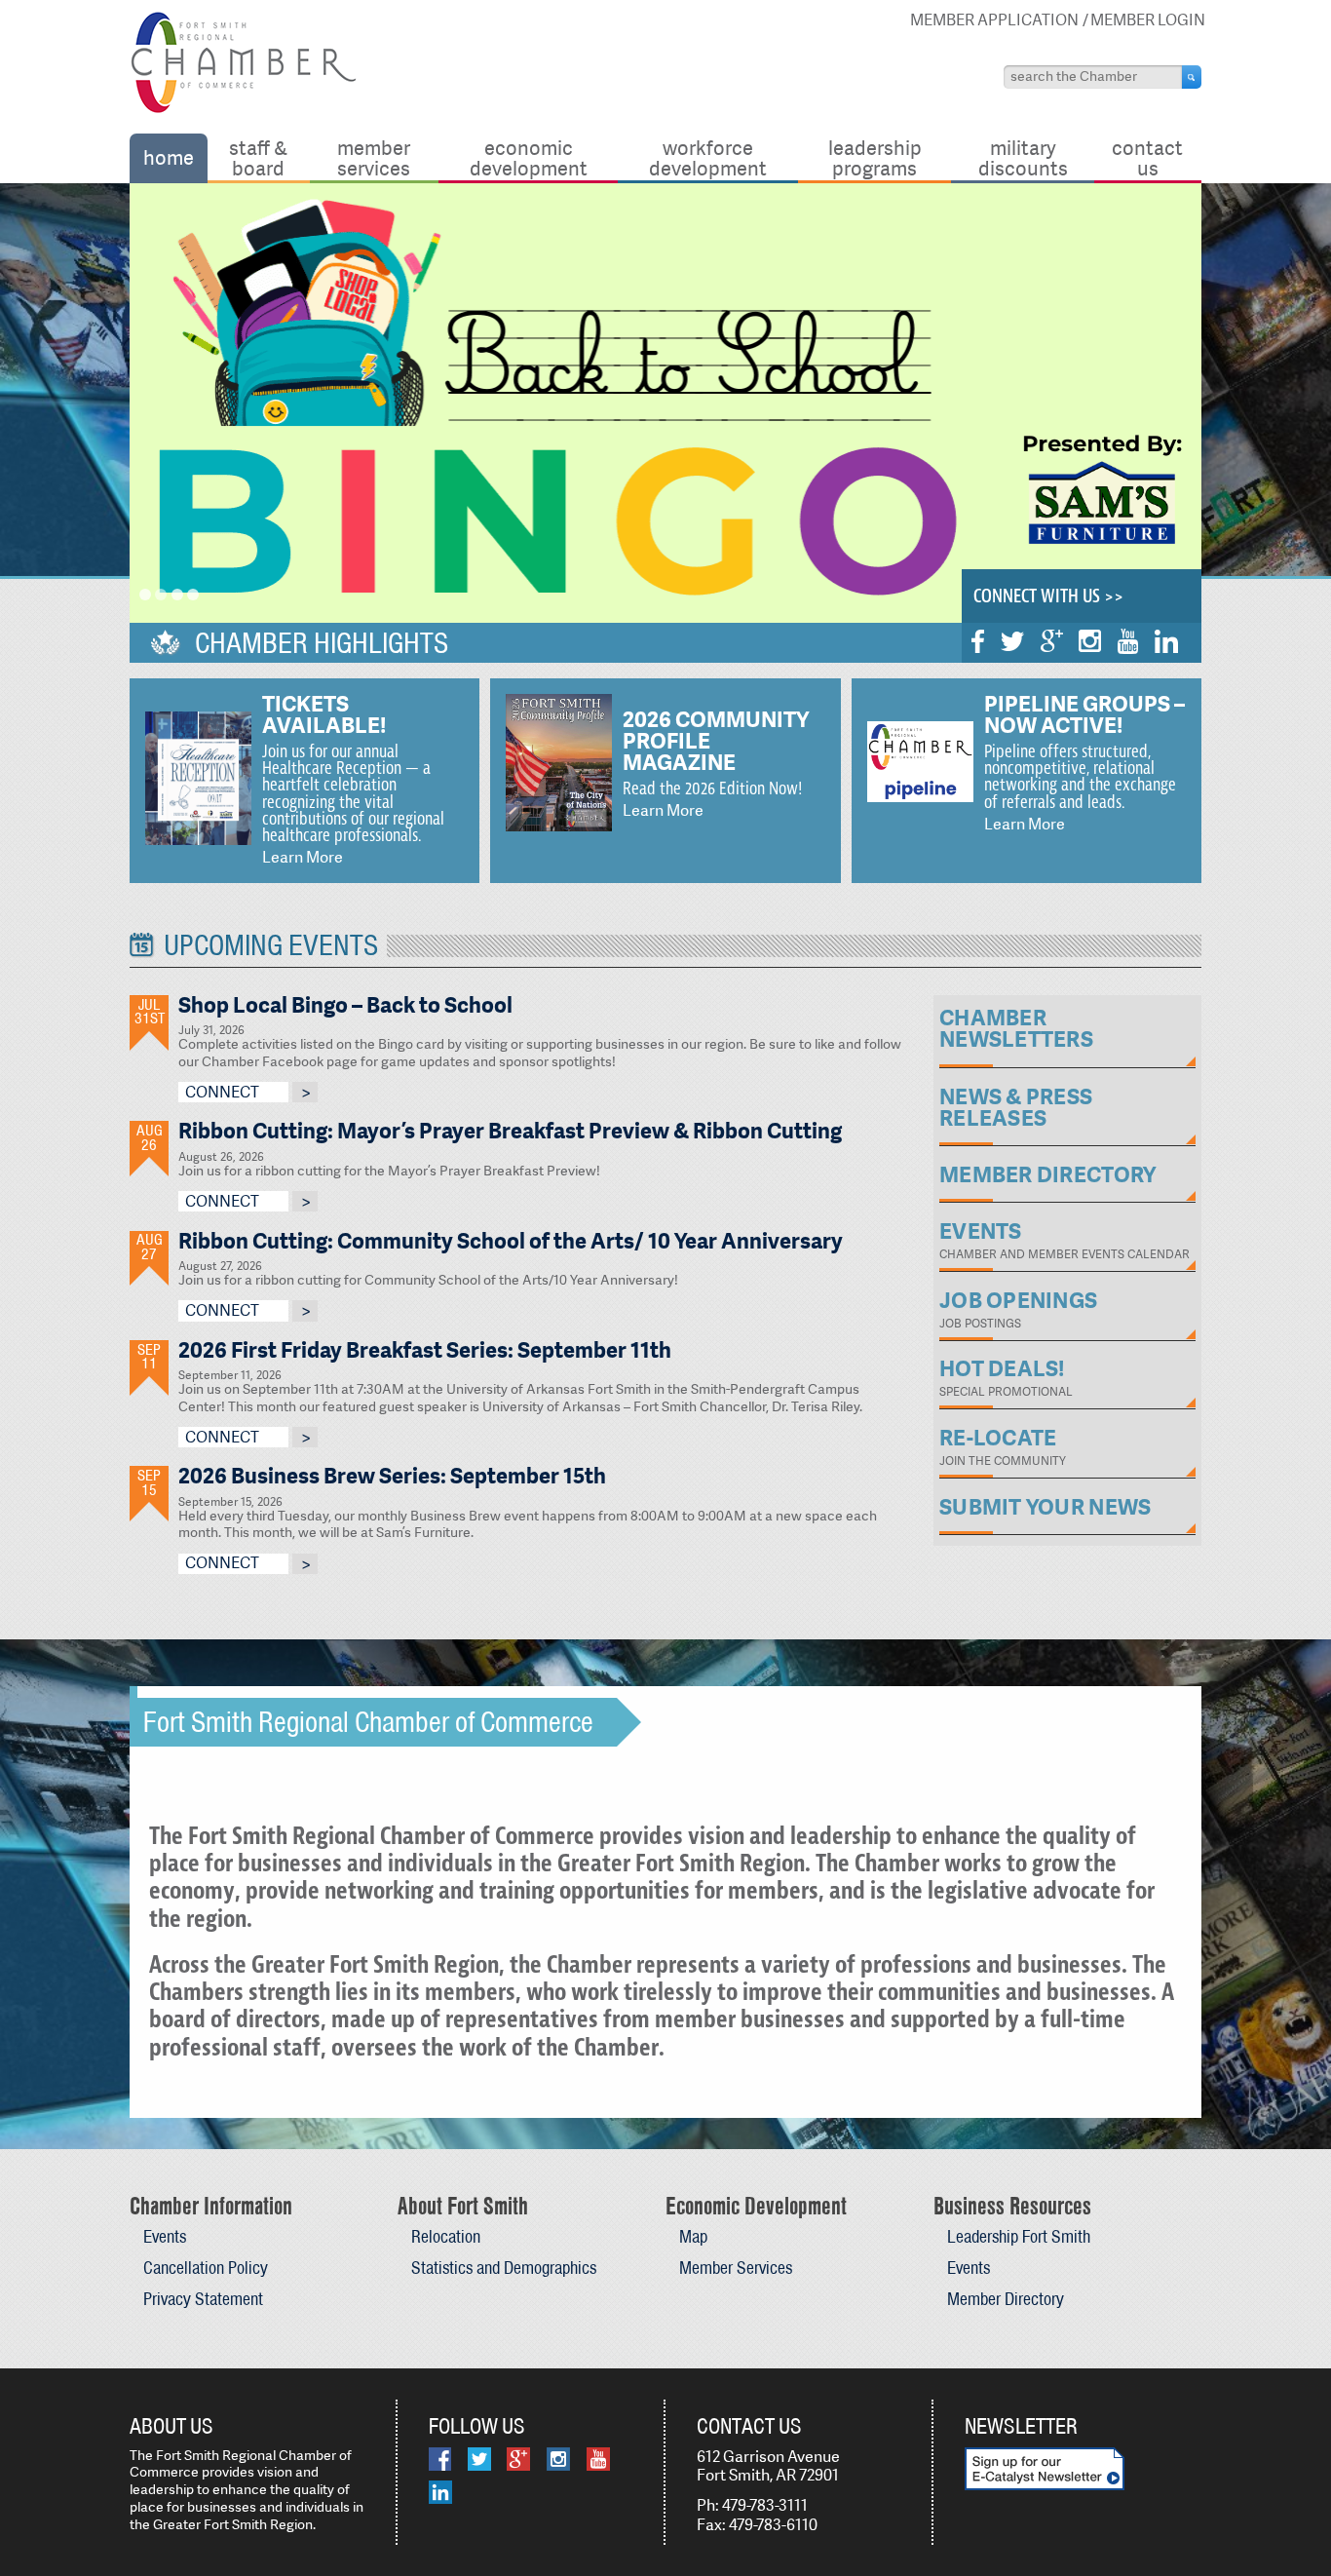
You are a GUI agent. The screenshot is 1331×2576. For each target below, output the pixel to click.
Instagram (1090, 641)
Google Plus (1052, 641)
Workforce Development (708, 157)
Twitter (1012, 641)
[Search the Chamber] (1192, 77)
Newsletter (1021, 2426)
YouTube (1128, 641)
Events (165, 2236)
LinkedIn (1166, 641)
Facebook (978, 641)
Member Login (1148, 20)
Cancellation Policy (206, 2268)
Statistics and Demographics (504, 2268)
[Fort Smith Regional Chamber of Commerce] (243, 110)
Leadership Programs (875, 157)
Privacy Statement (203, 2299)
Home (169, 157)
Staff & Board (258, 157)
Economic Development (529, 157)
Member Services (374, 157)
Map (693, 2236)
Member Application (994, 20)
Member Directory (1006, 2299)
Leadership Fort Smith (1019, 2236)
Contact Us (1147, 157)
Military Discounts (1023, 157)
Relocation (446, 2236)
